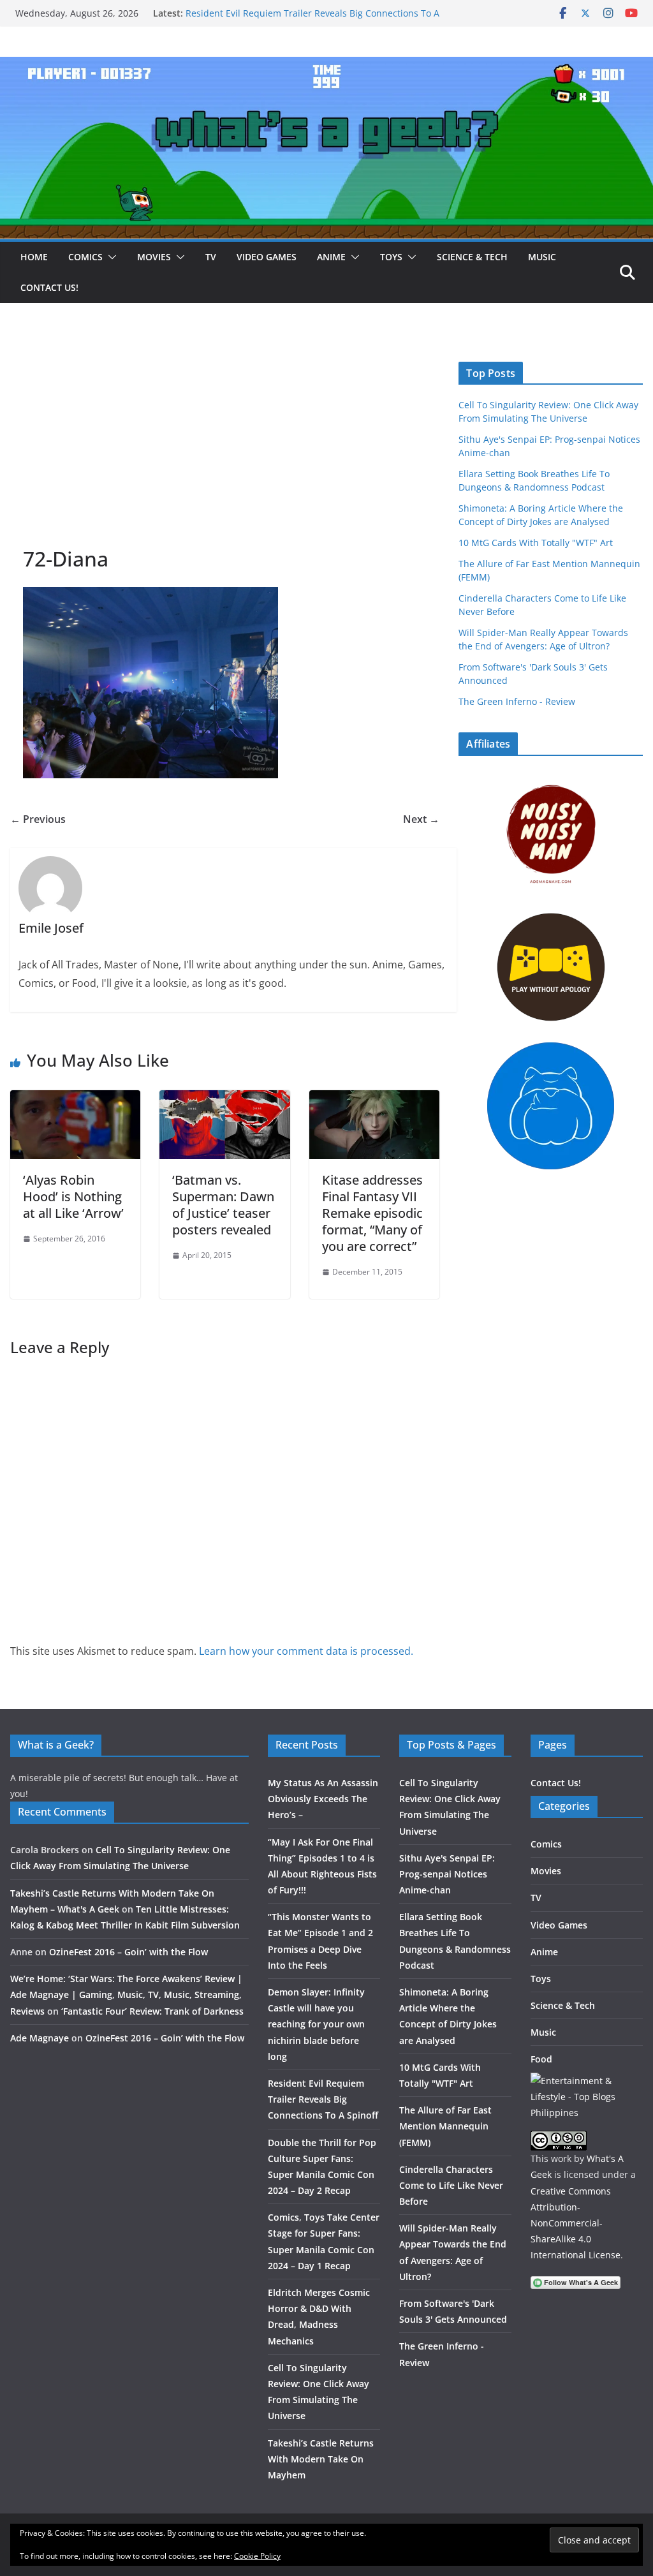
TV (211, 257)
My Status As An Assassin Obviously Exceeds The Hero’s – (323, 1799)
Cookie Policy (257, 2556)
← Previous (38, 819)
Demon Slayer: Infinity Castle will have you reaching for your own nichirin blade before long (303, 19)
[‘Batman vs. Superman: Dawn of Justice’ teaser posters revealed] (224, 1099)
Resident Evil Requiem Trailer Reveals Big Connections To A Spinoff (323, 2099)
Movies (154, 257)
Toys (391, 257)
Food (541, 2059)
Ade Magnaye (40, 2038)
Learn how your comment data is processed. (306, 1651)
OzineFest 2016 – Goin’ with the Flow (128, 1952)
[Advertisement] (225, 450)
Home (34, 257)
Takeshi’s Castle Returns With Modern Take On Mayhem (321, 2459)
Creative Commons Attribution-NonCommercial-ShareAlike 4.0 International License (576, 2223)
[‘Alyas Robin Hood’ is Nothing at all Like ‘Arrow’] (75, 1099)
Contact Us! (49, 287)
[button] (110, 257)
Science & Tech (472, 257)
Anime (331, 257)
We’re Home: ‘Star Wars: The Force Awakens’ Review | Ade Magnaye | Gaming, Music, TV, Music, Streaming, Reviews (126, 1995)
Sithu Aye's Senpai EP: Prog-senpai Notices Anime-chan (447, 1874)
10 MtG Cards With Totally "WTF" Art (536, 543)
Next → (421, 819)
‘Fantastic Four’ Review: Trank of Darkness (152, 2011)
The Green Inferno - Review (517, 701)
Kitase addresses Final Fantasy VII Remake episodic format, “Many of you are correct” (372, 1213)
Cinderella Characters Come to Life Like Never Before (451, 2185)
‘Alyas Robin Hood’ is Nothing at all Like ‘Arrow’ (73, 1196)
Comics (85, 257)
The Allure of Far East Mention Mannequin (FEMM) (445, 2126)
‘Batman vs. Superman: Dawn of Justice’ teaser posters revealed (223, 1205)
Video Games (267, 257)
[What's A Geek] (326, 66)
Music (542, 257)
